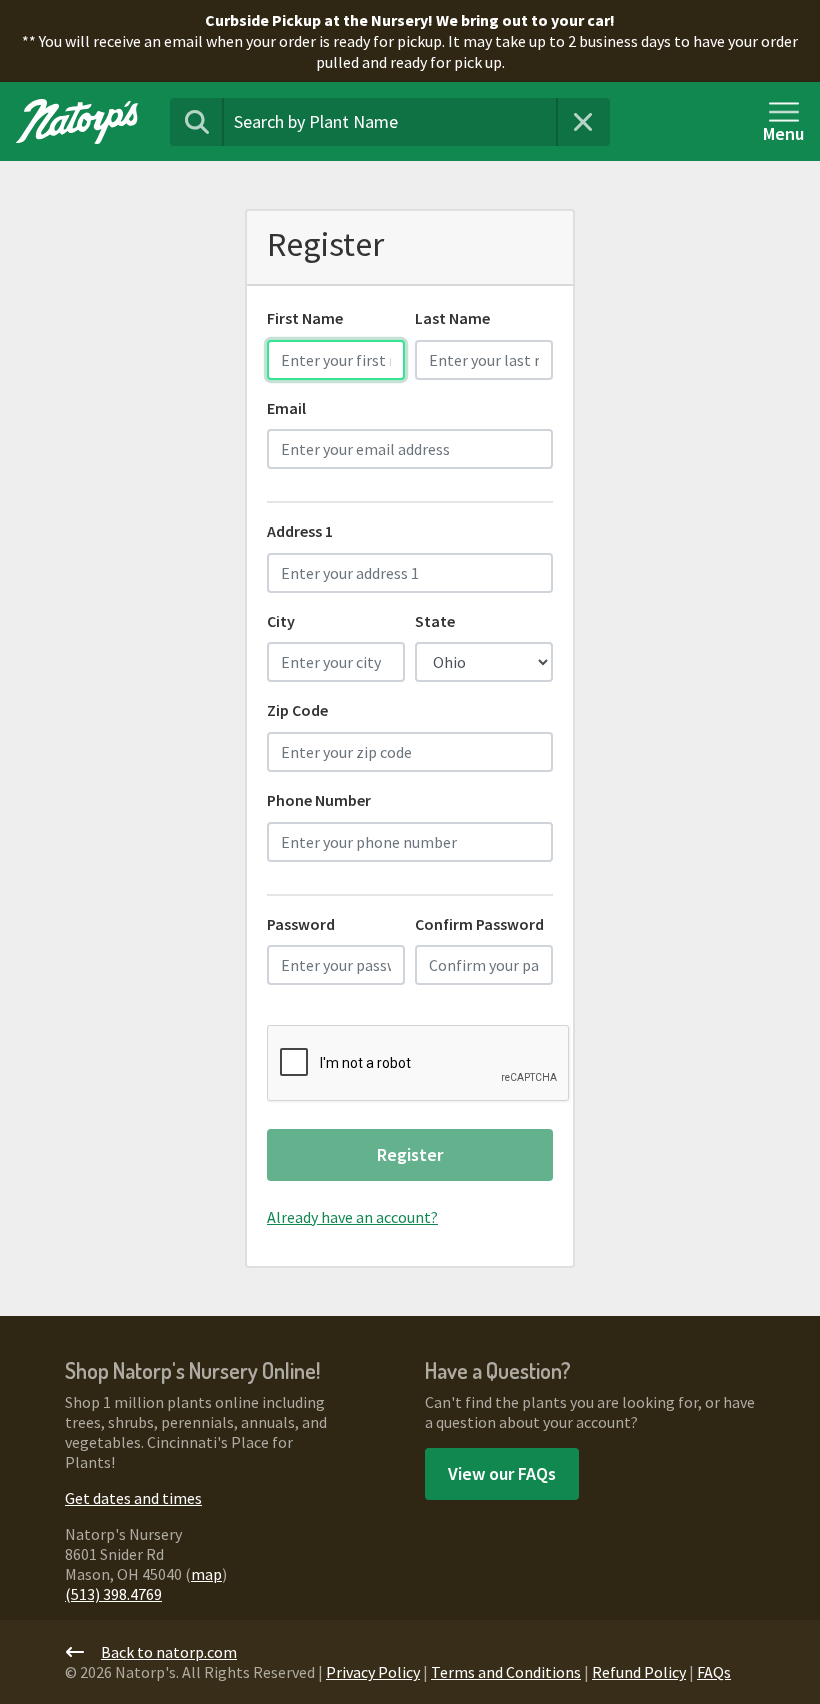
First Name (305, 318)
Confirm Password (479, 924)
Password (301, 924)
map (206, 1574)
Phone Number (319, 800)
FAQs (714, 1672)
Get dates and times (133, 1498)
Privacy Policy (373, 1672)
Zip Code (297, 710)
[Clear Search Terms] (583, 122)
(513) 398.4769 (113, 1594)
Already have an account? (352, 1217)
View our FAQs (502, 1473)
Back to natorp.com (169, 1652)
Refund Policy (639, 1672)
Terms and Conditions (506, 1672)
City (281, 621)
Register (410, 1154)
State (435, 621)
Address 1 (300, 531)
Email (286, 408)
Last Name (452, 318)
